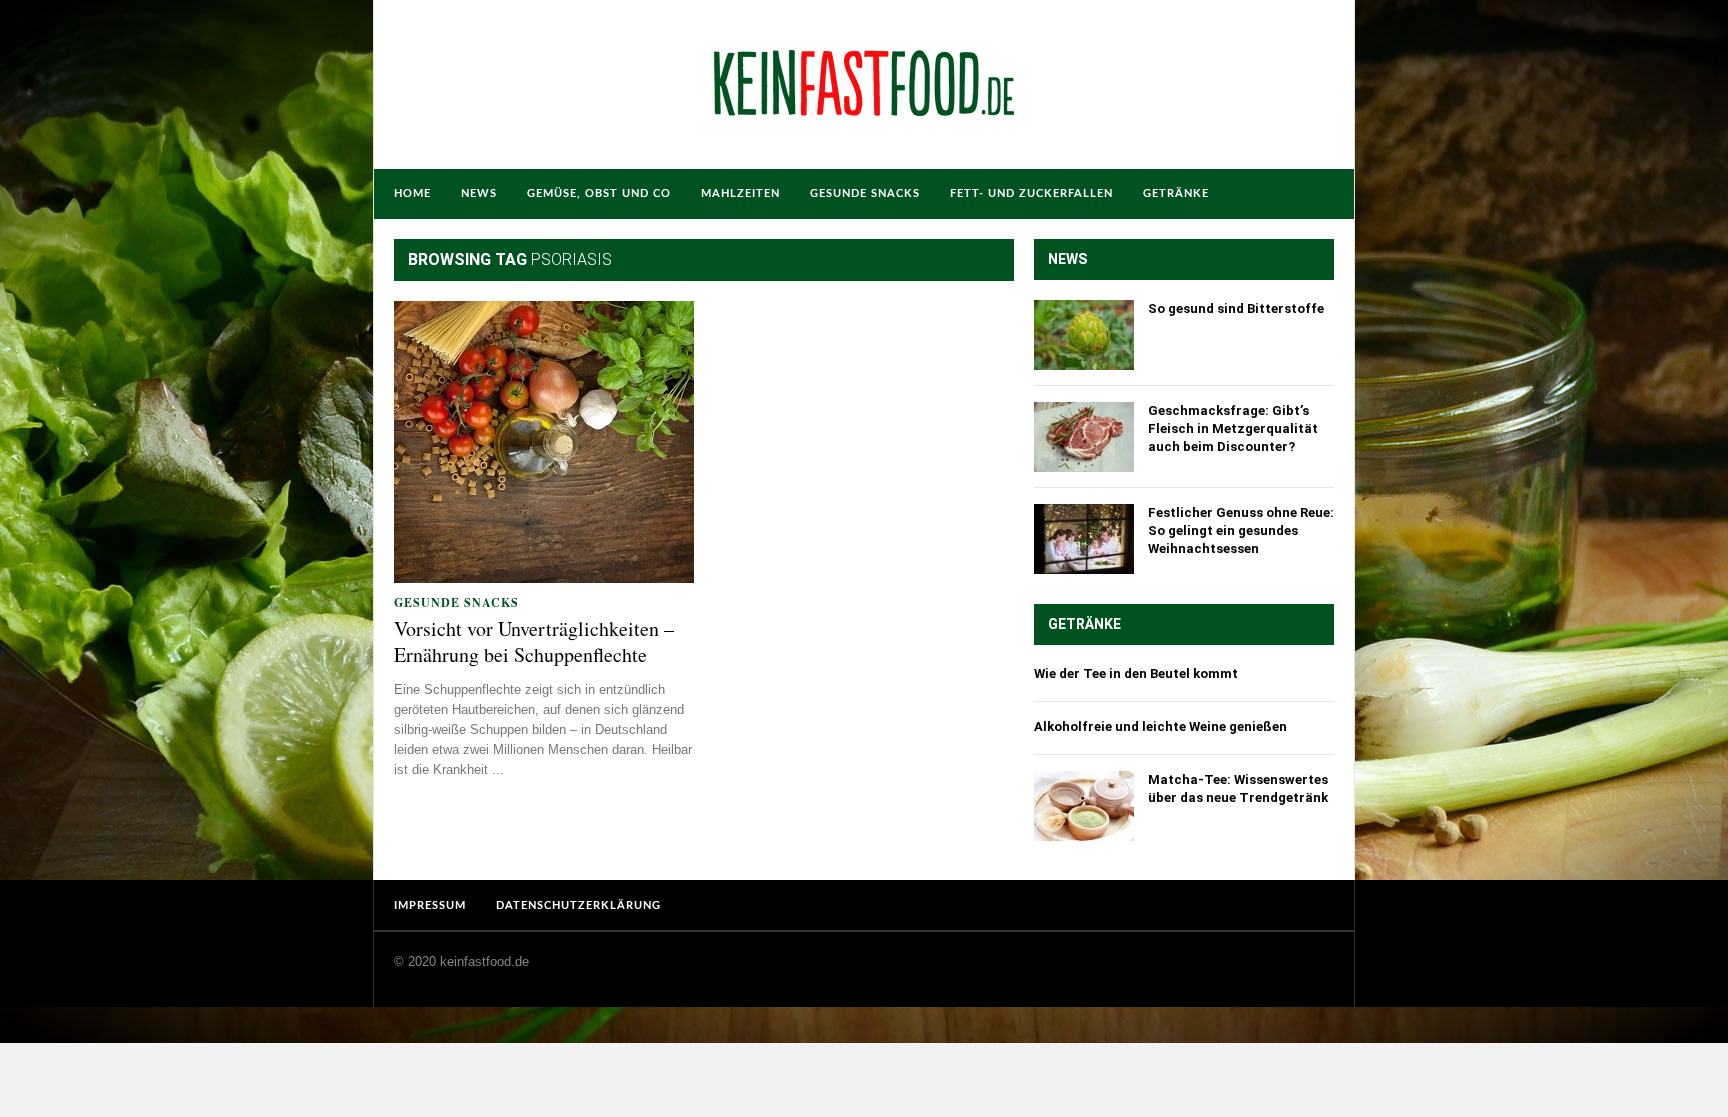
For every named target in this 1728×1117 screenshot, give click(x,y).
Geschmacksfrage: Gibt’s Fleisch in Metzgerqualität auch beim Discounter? (1233, 428)
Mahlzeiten (740, 193)
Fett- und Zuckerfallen (1031, 193)
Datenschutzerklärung (578, 905)
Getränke (1176, 193)
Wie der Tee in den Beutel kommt (1136, 673)
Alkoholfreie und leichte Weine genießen (1160, 726)
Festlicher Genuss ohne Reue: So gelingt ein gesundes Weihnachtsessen (1241, 530)
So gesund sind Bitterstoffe (1236, 308)
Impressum (430, 905)
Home (412, 193)
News (479, 193)
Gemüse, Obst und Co (599, 193)
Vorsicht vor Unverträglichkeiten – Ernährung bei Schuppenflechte (534, 642)
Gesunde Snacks (865, 193)
